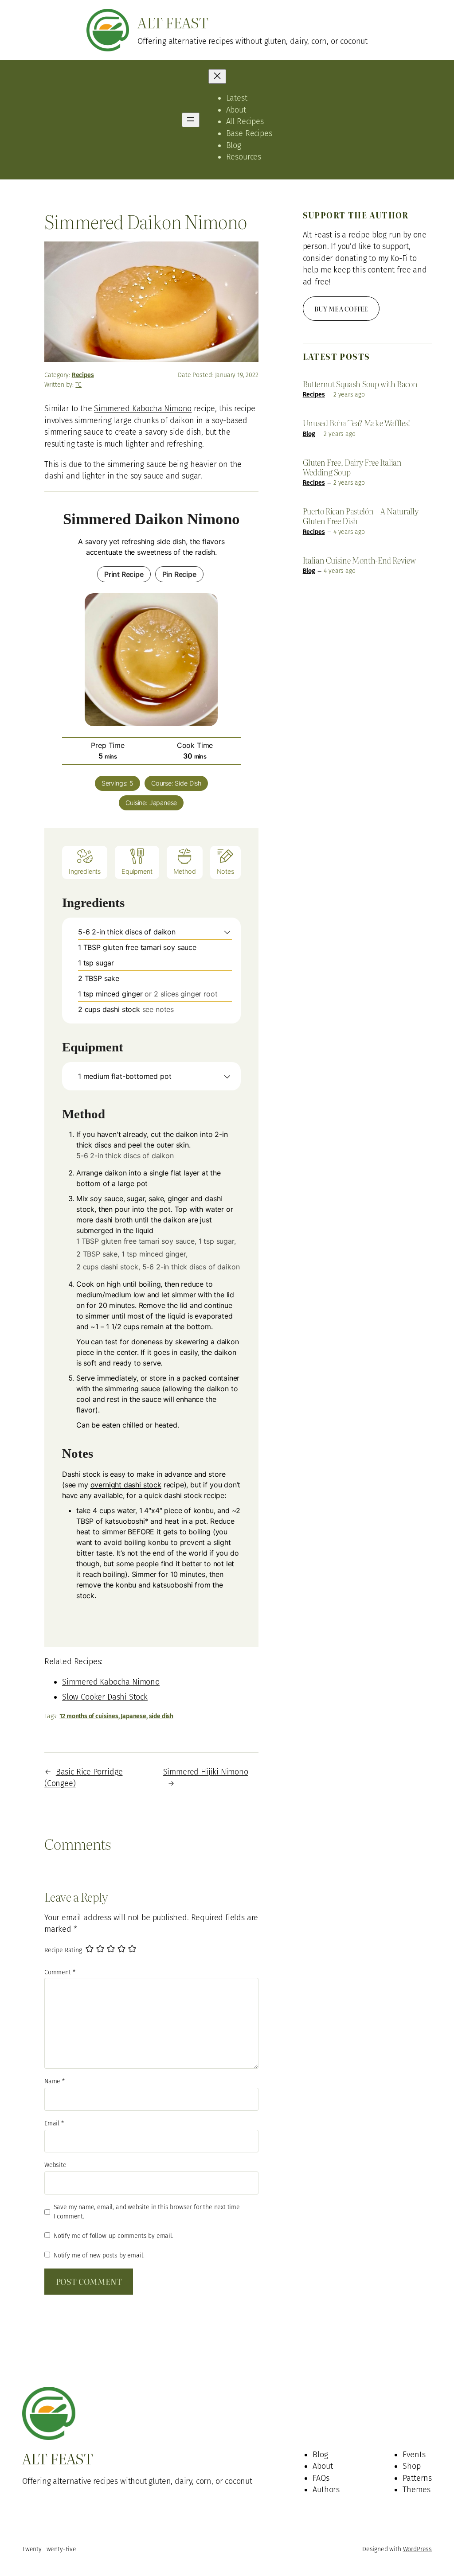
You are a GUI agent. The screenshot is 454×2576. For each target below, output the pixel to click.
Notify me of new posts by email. (99, 2255)
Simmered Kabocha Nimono (143, 409)
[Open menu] (191, 120)
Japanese (133, 1716)
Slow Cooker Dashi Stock (105, 1697)
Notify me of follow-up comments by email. (113, 2236)
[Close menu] (217, 76)
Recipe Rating (63, 1950)
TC (78, 385)
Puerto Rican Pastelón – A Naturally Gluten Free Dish (361, 516)
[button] (227, 932)
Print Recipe (124, 574)
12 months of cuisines (89, 1716)
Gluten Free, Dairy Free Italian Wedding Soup (352, 467)
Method (185, 871)
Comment (60, 1972)
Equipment (137, 871)
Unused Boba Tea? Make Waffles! (356, 423)
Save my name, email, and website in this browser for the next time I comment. (147, 2212)
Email (54, 2123)
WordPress (417, 2549)
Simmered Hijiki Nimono (206, 1772)
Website (55, 2165)
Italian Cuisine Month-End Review (359, 560)
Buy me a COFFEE (341, 309)
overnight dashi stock (126, 1485)
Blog (309, 434)
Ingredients (85, 871)
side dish (161, 1716)
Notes (225, 871)
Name (55, 2081)
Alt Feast (173, 22)
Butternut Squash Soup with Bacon (360, 384)
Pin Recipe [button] (179, 574)
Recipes (83, 375)
